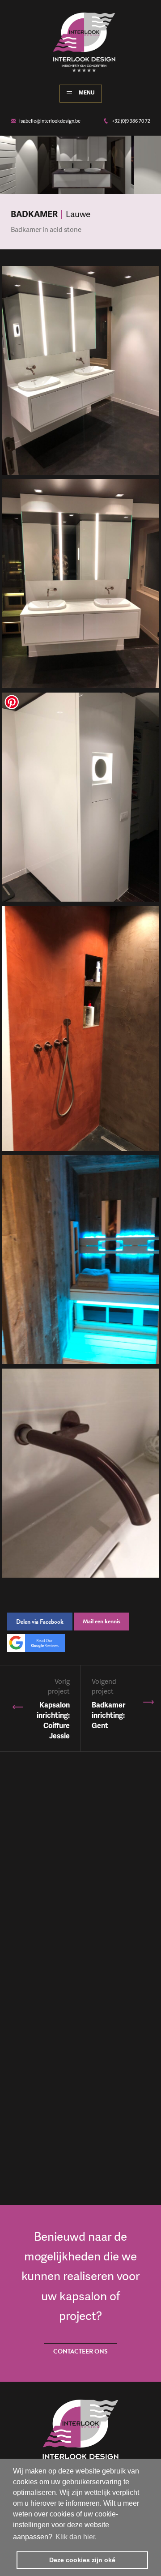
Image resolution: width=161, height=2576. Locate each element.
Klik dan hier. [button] (76, 2537)
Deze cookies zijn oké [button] (82, 2560)
